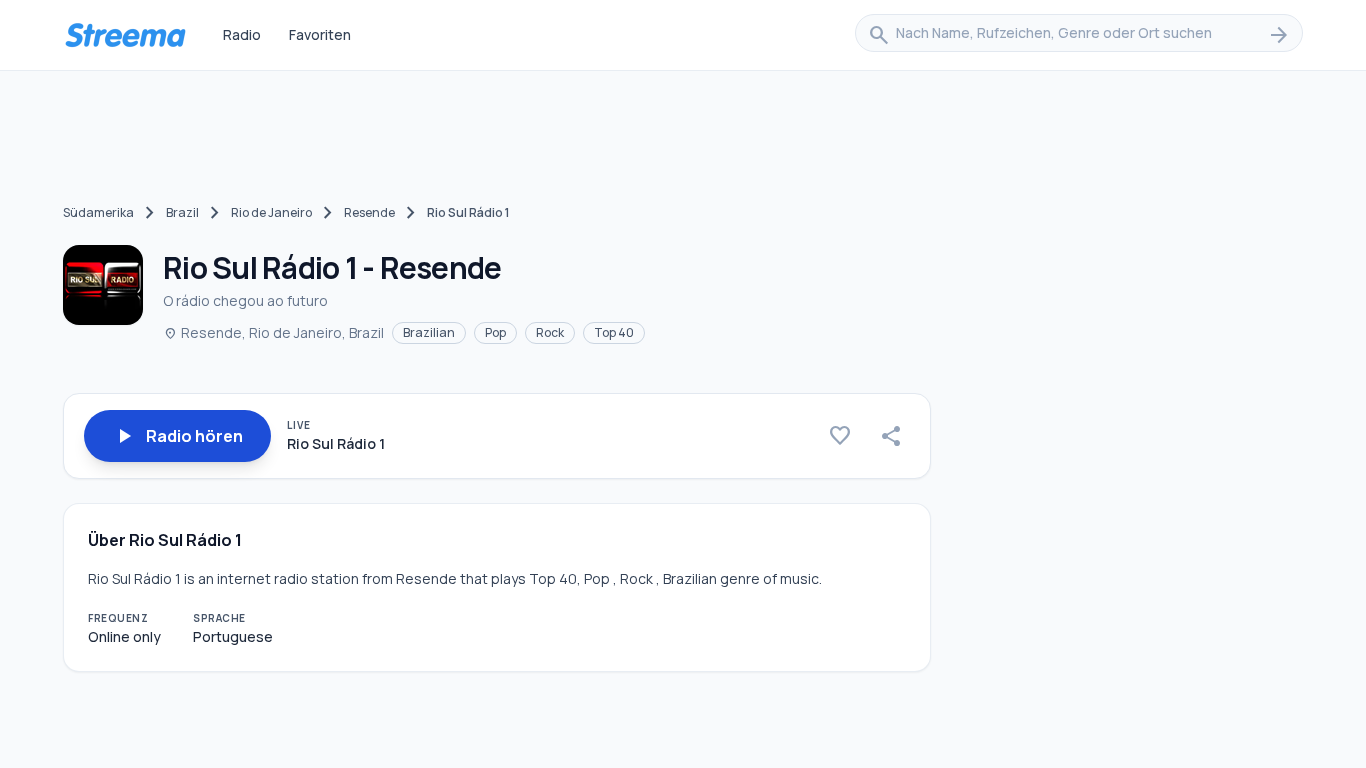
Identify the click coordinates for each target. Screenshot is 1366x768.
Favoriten (320, 34)
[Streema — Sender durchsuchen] (125, 35)
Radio (242, 34)
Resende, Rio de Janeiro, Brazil (273, 332)
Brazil (182, 212)
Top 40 (614, 332)
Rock (550, 332)
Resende (369, 212)
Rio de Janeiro (271, 212)
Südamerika (98, 212)
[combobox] (1079, 35)
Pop (495, 332)
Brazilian (429, 332)
